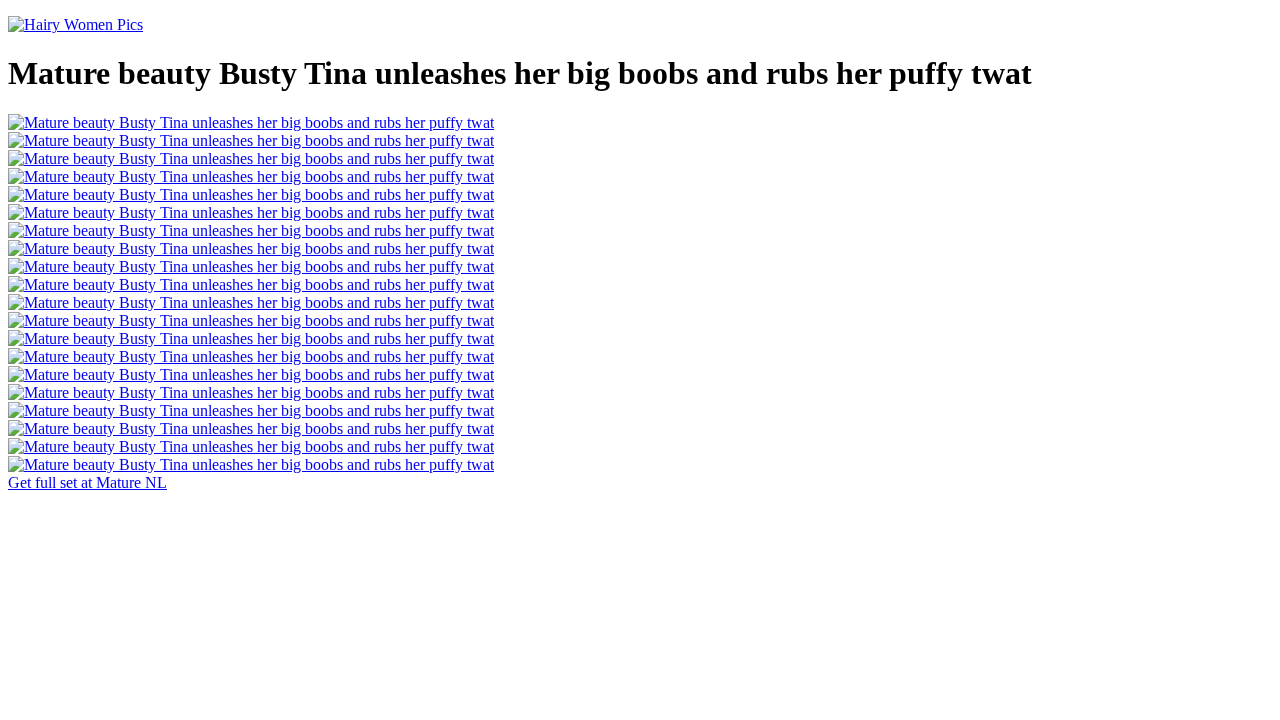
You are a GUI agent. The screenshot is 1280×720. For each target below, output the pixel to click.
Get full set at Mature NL (87, 482)
